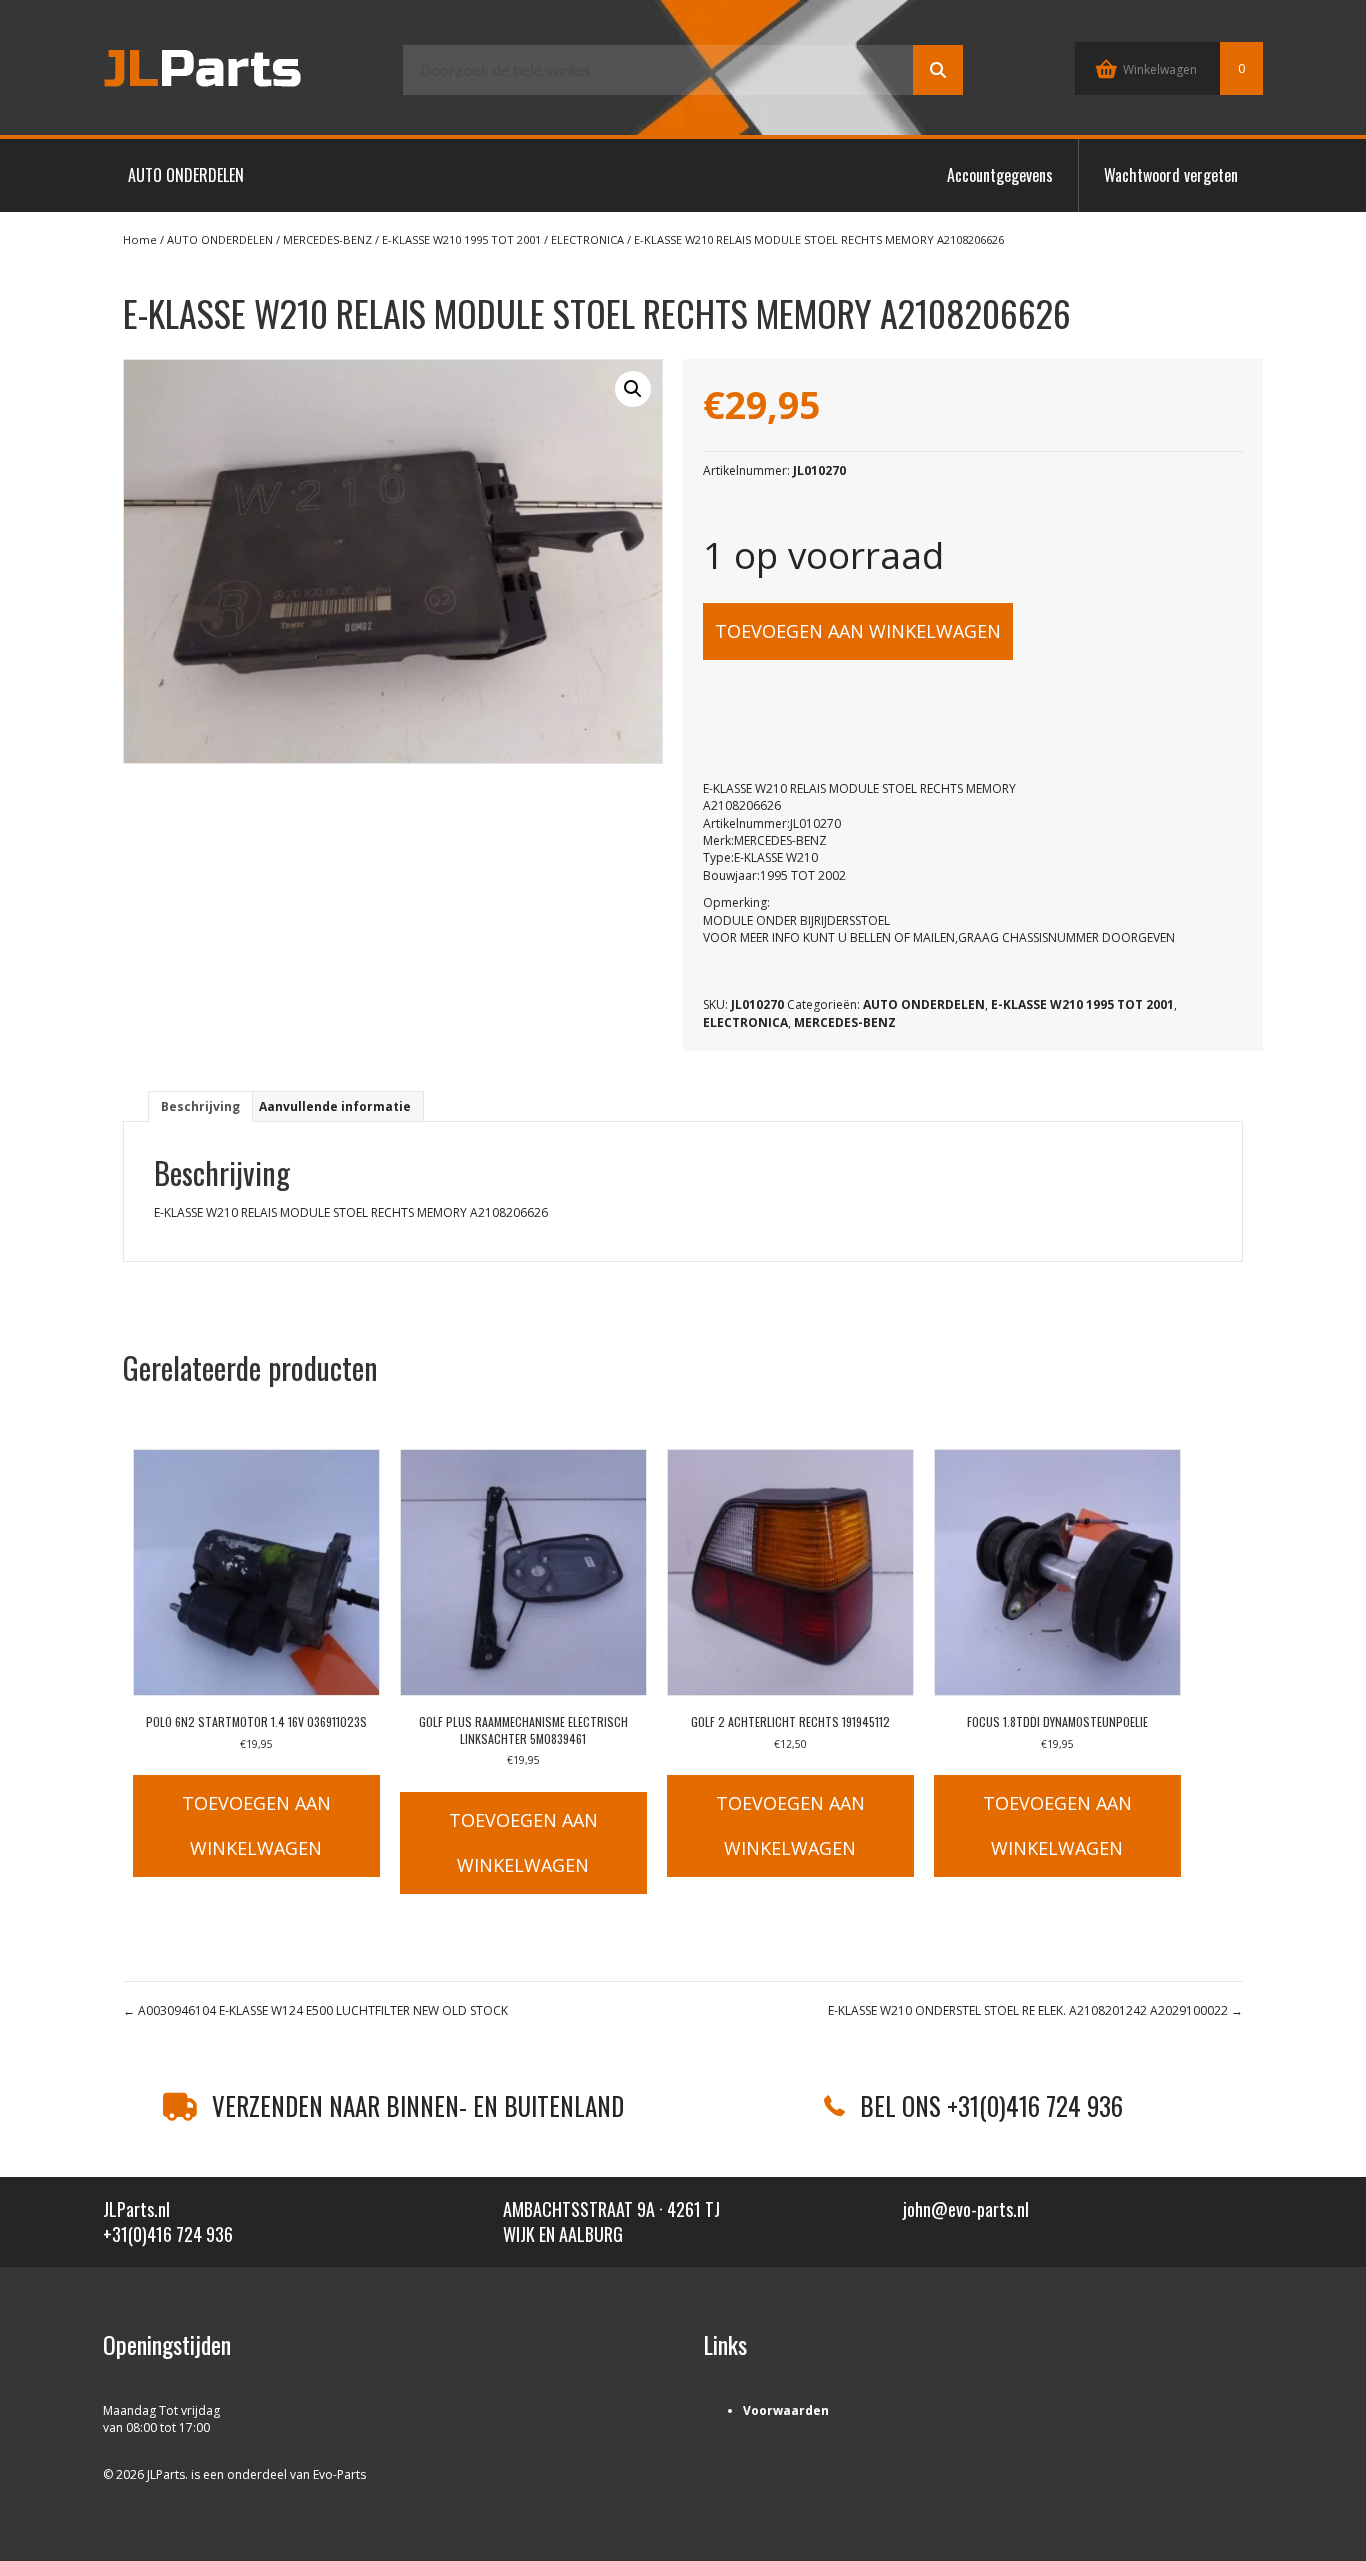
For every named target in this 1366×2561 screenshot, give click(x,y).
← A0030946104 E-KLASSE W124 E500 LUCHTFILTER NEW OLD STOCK (315, 2010)
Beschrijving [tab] (200, 1106)
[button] (633, 389)
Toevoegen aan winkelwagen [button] (256, 1825)
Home (140, 239)
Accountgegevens (1000, 175)
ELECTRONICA (587, 239)
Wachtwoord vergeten (1171, 175)
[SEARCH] (938, 70)
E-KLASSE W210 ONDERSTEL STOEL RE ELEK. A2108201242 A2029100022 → (1035, 2010)
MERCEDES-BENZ (327, 239)
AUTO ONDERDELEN (186, 175)
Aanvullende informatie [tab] (335, 1106)
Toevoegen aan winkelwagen (858, 631)
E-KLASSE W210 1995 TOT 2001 (461, 239)
